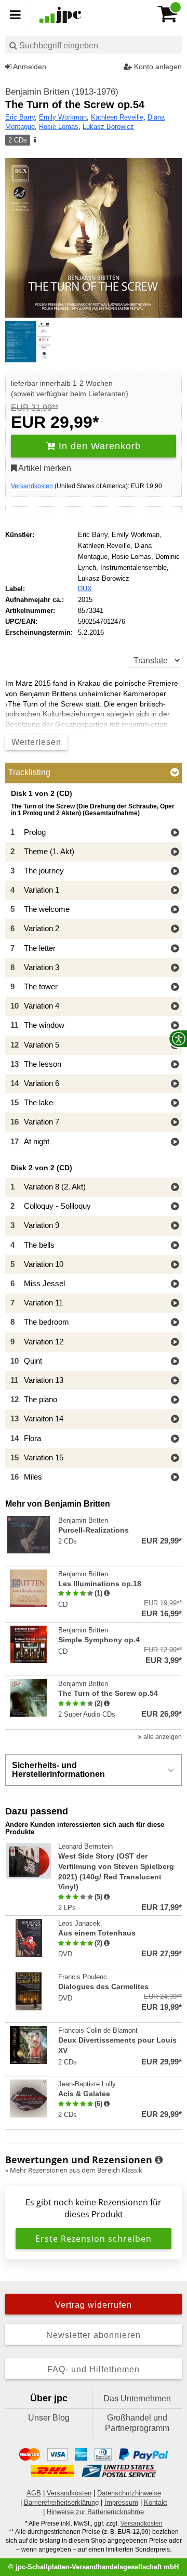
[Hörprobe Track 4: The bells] (175, 1246)
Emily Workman (63, 117)
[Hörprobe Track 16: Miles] (175, 1478)
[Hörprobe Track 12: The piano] (175, 1400)
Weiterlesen (36, 742)
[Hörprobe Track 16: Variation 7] (175, 1123)
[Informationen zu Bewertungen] (159, 2160)
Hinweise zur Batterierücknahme (95, 2512)
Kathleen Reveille (117, 117)
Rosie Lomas (59, 127)
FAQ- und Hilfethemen (94, 2369)
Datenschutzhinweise (129, 2493)
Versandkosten (32, 486)
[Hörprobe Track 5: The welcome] (175, 910)
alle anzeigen (162, 1737)
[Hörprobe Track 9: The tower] (175, 988)
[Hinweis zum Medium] (34, 140)
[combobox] (94, 45)
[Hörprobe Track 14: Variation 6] (175, 1084)
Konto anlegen (157, 67)
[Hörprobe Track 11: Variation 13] (175, 1381)
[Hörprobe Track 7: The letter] (175, 949)
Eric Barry (20, 117)
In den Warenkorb (98, 446)
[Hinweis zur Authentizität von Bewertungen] (107, 1593)
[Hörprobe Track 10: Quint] (175, 1362)
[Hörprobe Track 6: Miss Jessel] (175, 1284)
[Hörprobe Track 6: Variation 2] (175, 929)
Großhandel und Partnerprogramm (137, 2423)
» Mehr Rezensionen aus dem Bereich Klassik (74, 2170)
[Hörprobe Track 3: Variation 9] (175, 1226)
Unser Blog (49, 2418)
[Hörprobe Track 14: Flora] (175, 1439)
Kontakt (156, 2502)
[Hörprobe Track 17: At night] (175, 1142)
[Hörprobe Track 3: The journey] (175, 872)
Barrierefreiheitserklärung (61, 2502)
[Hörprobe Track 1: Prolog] (175, 833)
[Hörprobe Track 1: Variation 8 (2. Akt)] (175, 1188)
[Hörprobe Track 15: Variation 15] (175, 1459)
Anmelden (29, 67)
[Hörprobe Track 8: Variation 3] (175, 968)
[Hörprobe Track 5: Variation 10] (175, 1265)
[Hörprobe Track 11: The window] (175, 1026)
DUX (85, 589)
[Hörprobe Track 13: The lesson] (175, 1065)
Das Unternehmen (137, 2398)
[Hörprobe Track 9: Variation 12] (175, 1343)
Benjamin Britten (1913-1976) (62, 92)
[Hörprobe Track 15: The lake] (175, 1103)
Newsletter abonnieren (94, 2335)
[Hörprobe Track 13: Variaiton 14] (175, 1420)
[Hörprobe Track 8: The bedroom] (175, 1323)
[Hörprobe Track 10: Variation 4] (175, 1007)
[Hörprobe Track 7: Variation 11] (175, 1304)
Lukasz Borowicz (108, 127)
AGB (34, 2493)
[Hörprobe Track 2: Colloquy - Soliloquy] (175, 1207)
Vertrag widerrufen (94, 2305)
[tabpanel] (94, 1138)
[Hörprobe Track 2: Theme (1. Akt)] (175, 852)
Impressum (121, 2502)
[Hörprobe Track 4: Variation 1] (175, 891)
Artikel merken (44, 468)
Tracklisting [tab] (29, 772)
